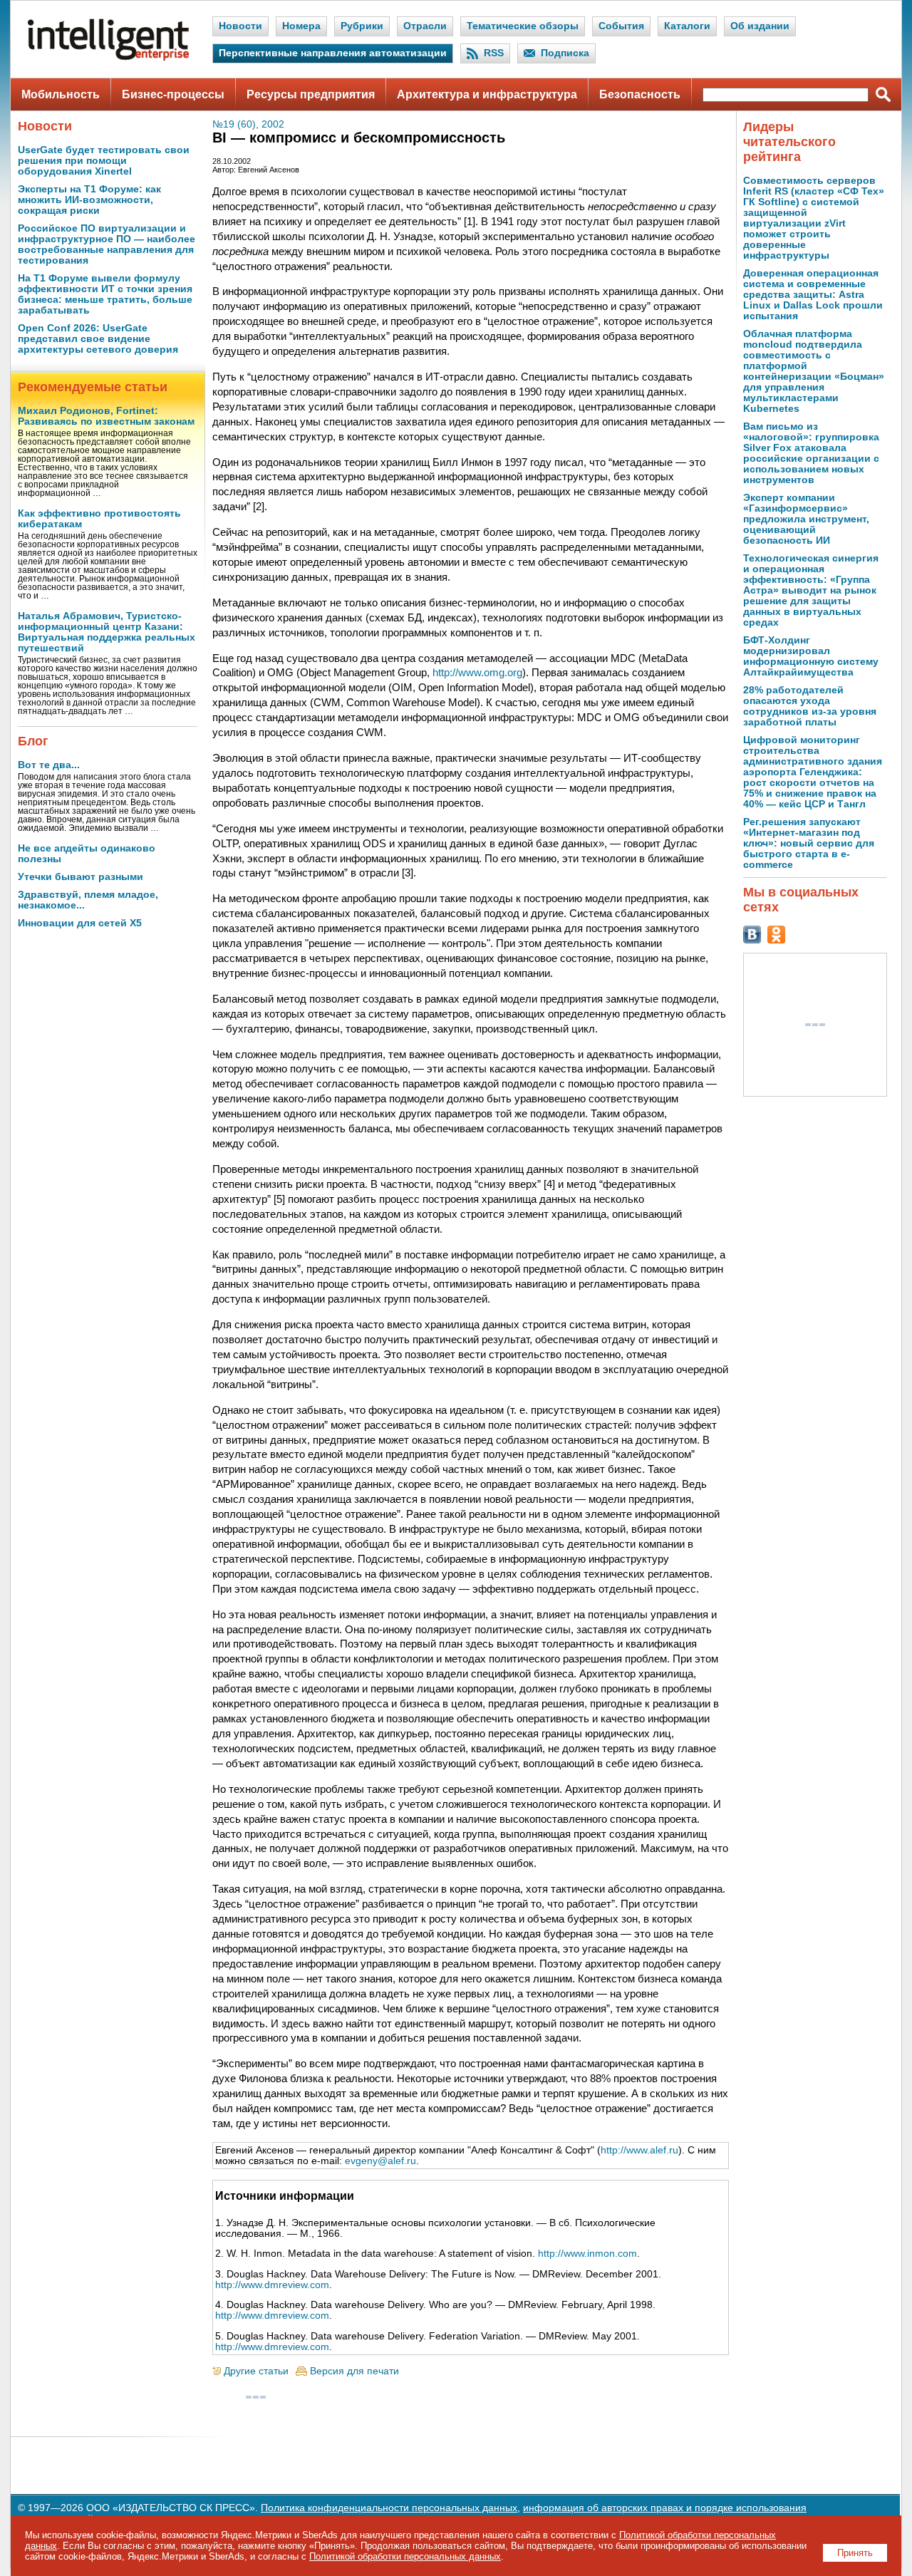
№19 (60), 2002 (248, 124)
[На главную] (108, 57)
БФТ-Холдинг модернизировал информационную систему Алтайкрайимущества (811, 656)
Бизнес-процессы (173, 94)
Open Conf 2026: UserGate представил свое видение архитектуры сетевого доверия (98, 339)
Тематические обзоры (523, 26)
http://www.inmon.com (587, 2254)
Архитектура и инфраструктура (487, 94)
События (621, 26)
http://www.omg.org (477, 672)
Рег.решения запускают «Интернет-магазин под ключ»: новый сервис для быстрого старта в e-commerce (809, 843)
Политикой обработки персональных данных (405, 2556)
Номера (301, 26)
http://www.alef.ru (639, 2150)
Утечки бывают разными (81, 877)
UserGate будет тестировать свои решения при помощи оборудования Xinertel (104, 161)
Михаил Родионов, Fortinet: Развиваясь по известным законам (106, 416)
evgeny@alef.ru (380, 2161)
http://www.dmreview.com (272, 2285)
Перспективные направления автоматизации (333, 53)
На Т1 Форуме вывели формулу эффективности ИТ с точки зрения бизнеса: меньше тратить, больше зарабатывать (105, 294)
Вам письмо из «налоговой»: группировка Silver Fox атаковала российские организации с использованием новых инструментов (811, 453)
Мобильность (61, 94)
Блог (33, 741)
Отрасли (425, 26)
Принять (855, 2553)
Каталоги (687, 26)
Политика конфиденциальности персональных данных (389, 2508)
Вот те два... (49, 765)
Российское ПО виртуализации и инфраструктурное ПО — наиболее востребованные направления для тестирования (107, 244)
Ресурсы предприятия (311, 94)
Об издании (760, 26)
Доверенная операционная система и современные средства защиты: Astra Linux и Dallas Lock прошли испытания (813, 295)
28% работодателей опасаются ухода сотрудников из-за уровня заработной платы (810, 706)
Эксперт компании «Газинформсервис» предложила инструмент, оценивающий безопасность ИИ (806, 519)
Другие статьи (256, 2371)
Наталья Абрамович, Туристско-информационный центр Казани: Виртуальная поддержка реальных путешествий (107, 632)
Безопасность (640, 94)
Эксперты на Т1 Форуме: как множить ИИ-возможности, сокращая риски (89, 200)
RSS (494, 53)
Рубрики (362, 26)
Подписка (565, 53)
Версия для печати (354, 2371)
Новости (240, 26)
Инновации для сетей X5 (80, 923)
